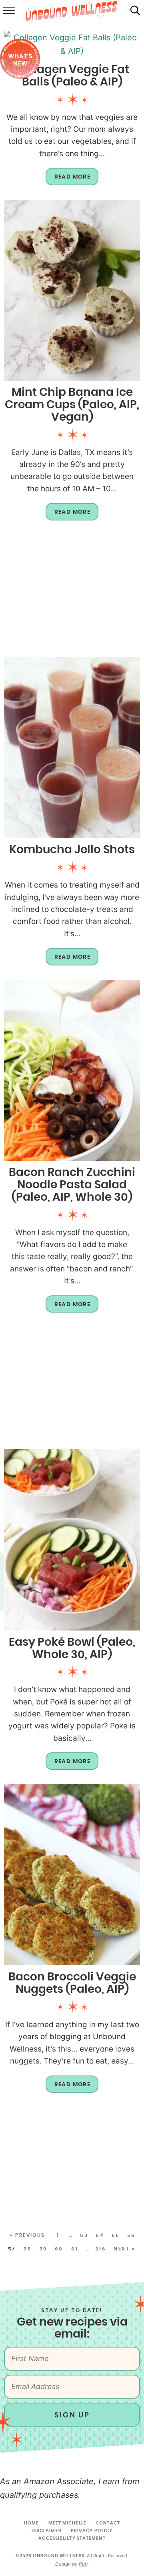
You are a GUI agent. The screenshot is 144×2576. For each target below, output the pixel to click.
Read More (68, 180)
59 (43, 2249)
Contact (108, 2523)
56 (131, 2235)
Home (31, 2523)
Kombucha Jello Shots (72, 850)
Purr (83, 2564)
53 (84, 2235)
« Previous (28, 2235)
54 (100, 2235)
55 (116, 2235)
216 (101, 2249)
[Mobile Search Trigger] (135, 11)
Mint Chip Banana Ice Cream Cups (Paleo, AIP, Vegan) (72, 405)
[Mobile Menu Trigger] (8, 11)
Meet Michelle (67, 2523)
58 (27, 2249)
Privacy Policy (92, 2531)
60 (59, 2249)
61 (75, 2249)
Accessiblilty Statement (72, 2538)
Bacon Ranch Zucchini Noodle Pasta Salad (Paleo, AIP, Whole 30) (72, 1185)
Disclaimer (47, 2531)
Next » (124, 2249)
